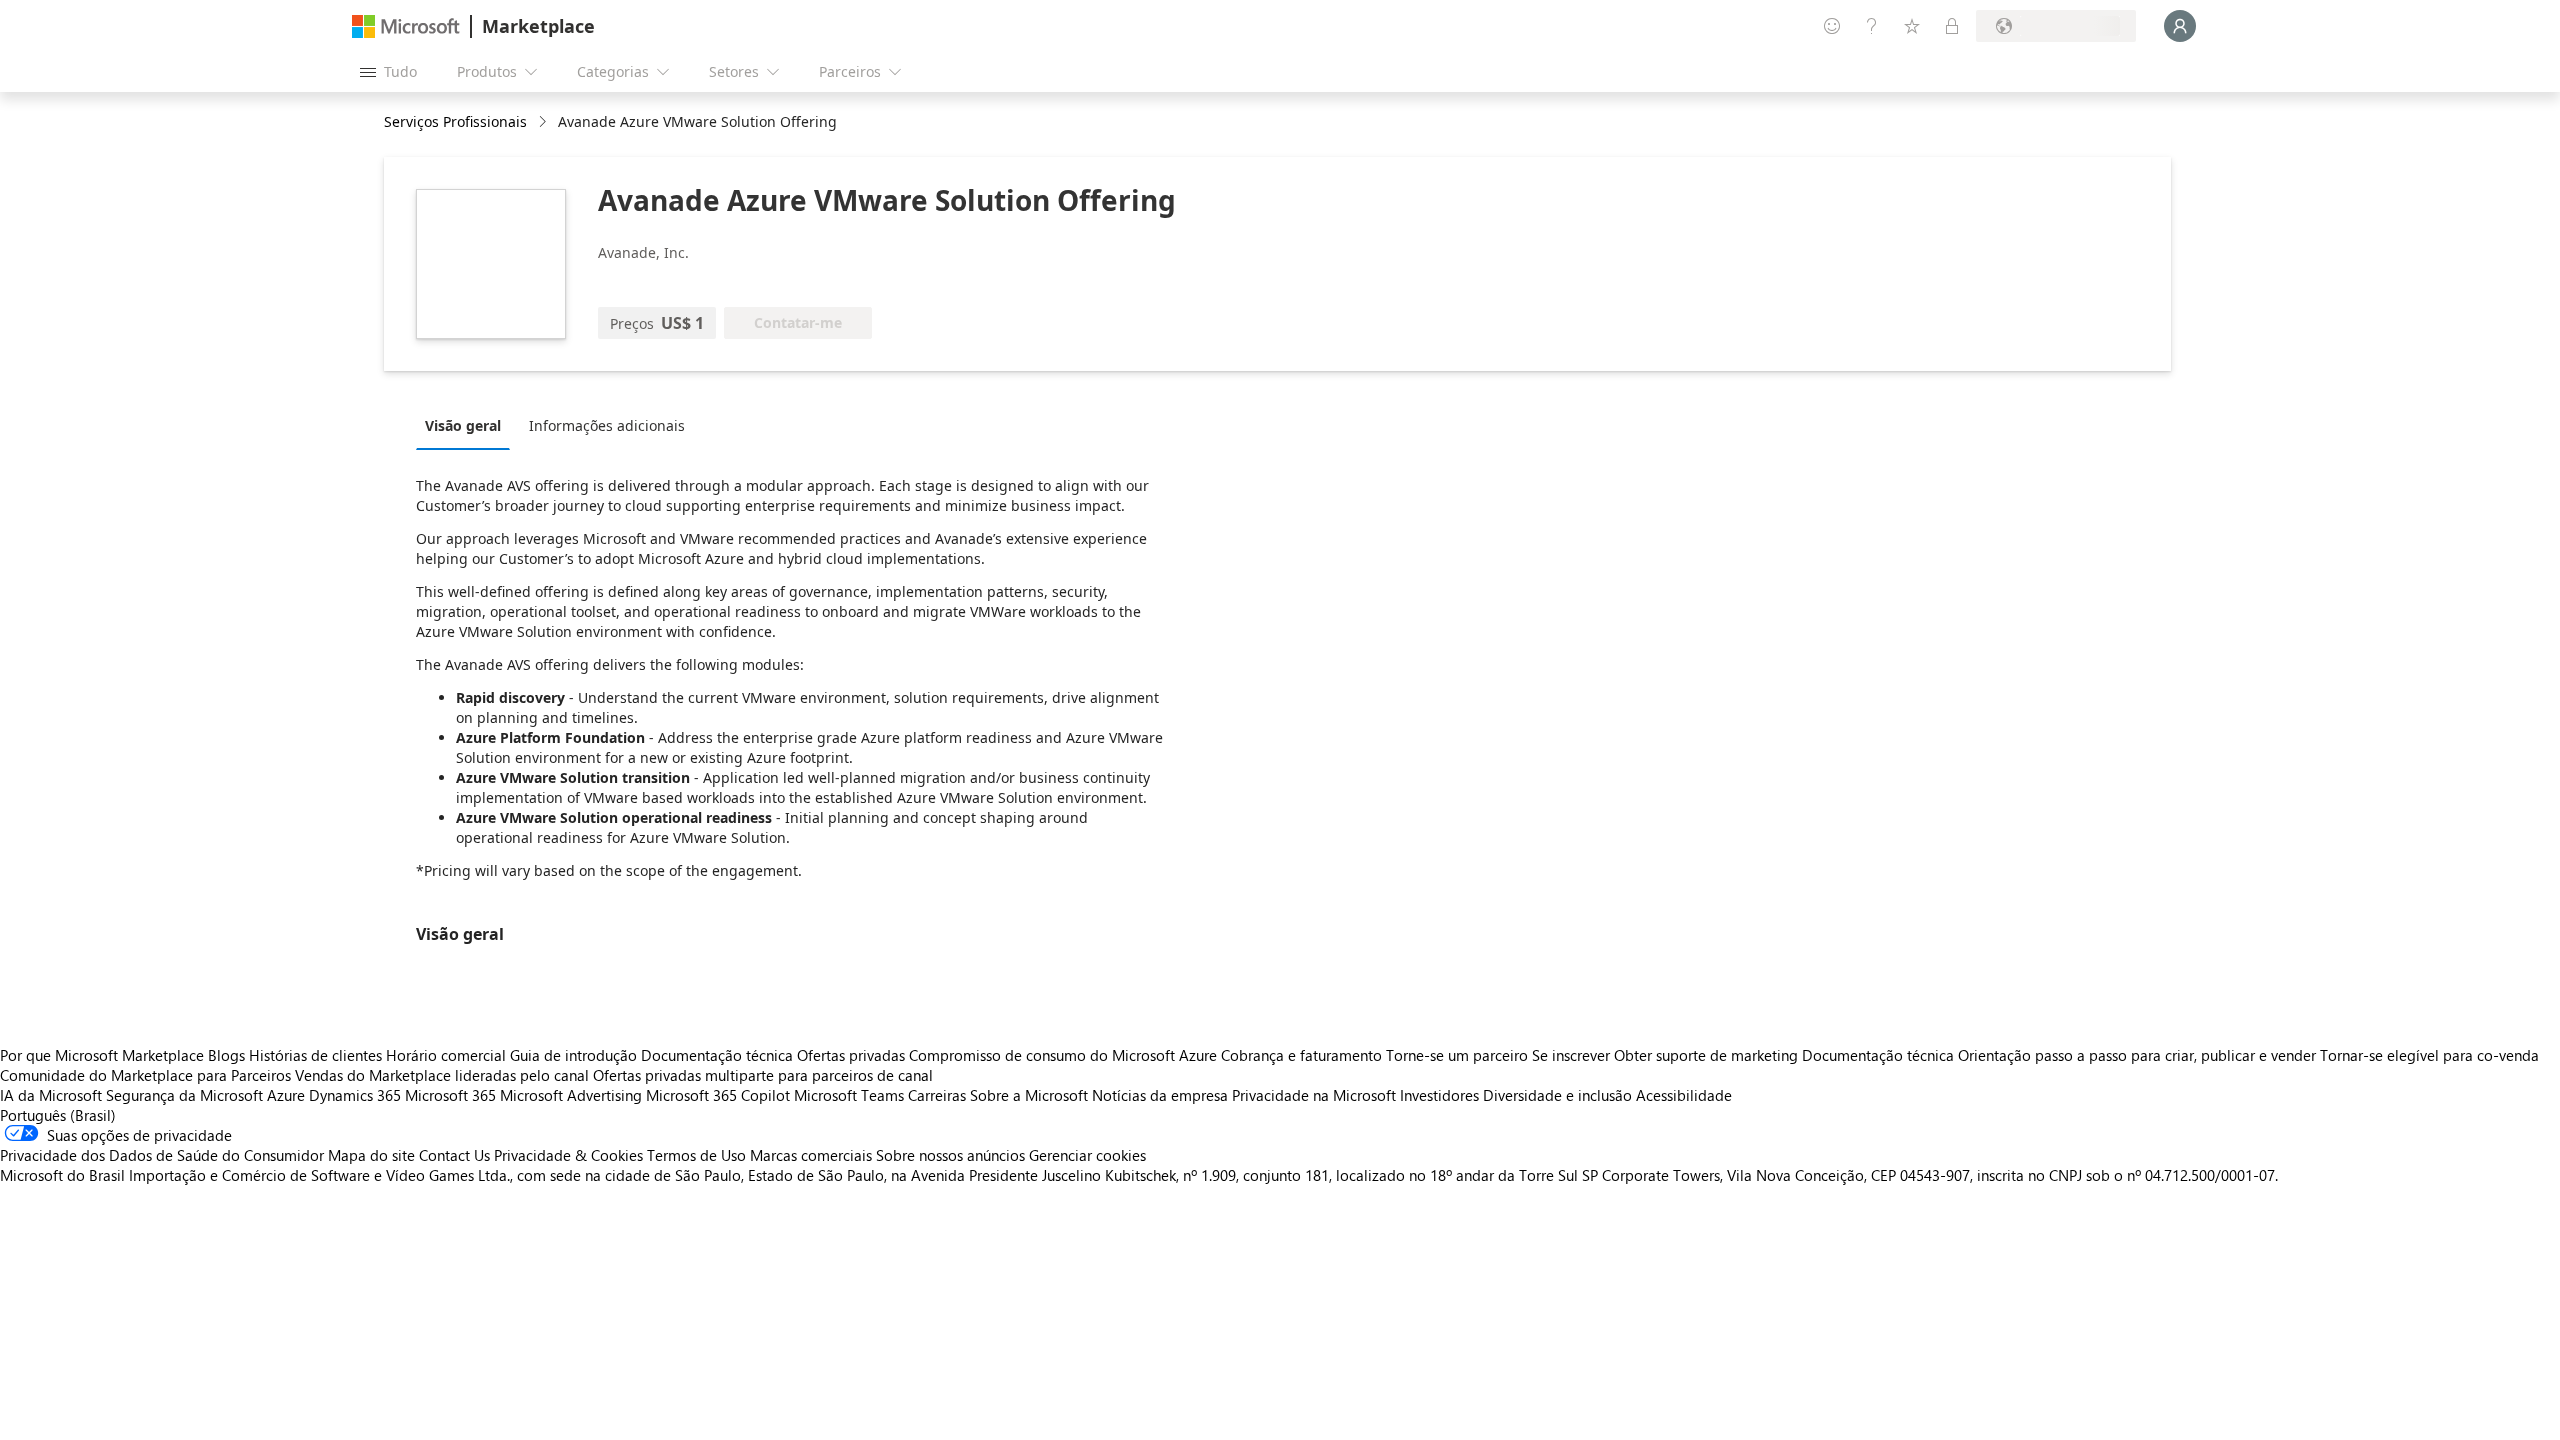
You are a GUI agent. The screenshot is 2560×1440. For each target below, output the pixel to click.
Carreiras (937, 1095)
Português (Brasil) (58, 1115)
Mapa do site (371, 1155)
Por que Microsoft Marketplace (102, 1055)
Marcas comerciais (811, 1155)
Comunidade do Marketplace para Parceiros (145, 1075)
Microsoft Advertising (571, 1095)
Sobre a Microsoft (1029, 1095)
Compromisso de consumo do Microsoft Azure (1065, 1055)
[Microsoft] (406, 26)
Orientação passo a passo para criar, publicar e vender (2137, 1055)
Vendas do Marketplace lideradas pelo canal (442, 1075)
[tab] (468, 425)
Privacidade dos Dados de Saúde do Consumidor (162, 1155)
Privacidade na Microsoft (1314, 1095)
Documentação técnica (717, 1055)
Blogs (226, 1055)
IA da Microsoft (51, 1095)
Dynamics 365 (355, 1095)
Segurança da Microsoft (184, 1095)
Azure (286, 1095)
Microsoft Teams (849, 1095)
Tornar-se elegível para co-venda (2429, 1055)
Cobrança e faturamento (1301, 1055)
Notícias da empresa (1160, 1095)
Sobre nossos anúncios (950, 1155)
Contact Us (454, 1155)
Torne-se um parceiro (1457, 1055)
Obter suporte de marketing (1706, 1055)
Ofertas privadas (851, 1055)
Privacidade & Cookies (568, 1155)
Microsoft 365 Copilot (718, 1095)
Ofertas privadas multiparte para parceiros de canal (763, 1075)
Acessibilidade (1684, 1095)
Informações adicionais (607, 425)
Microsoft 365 (450, 1095)
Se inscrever (1571, 1055)
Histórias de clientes (315, 1055)
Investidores (1439, 1095)
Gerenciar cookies (1087, 1155)
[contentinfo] (544, 122)
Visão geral (463, 425)
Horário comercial (446, 1055)
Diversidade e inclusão (1557, 1095)
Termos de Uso (696, 1155)
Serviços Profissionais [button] (455, 121)
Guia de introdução (573, 1055)
